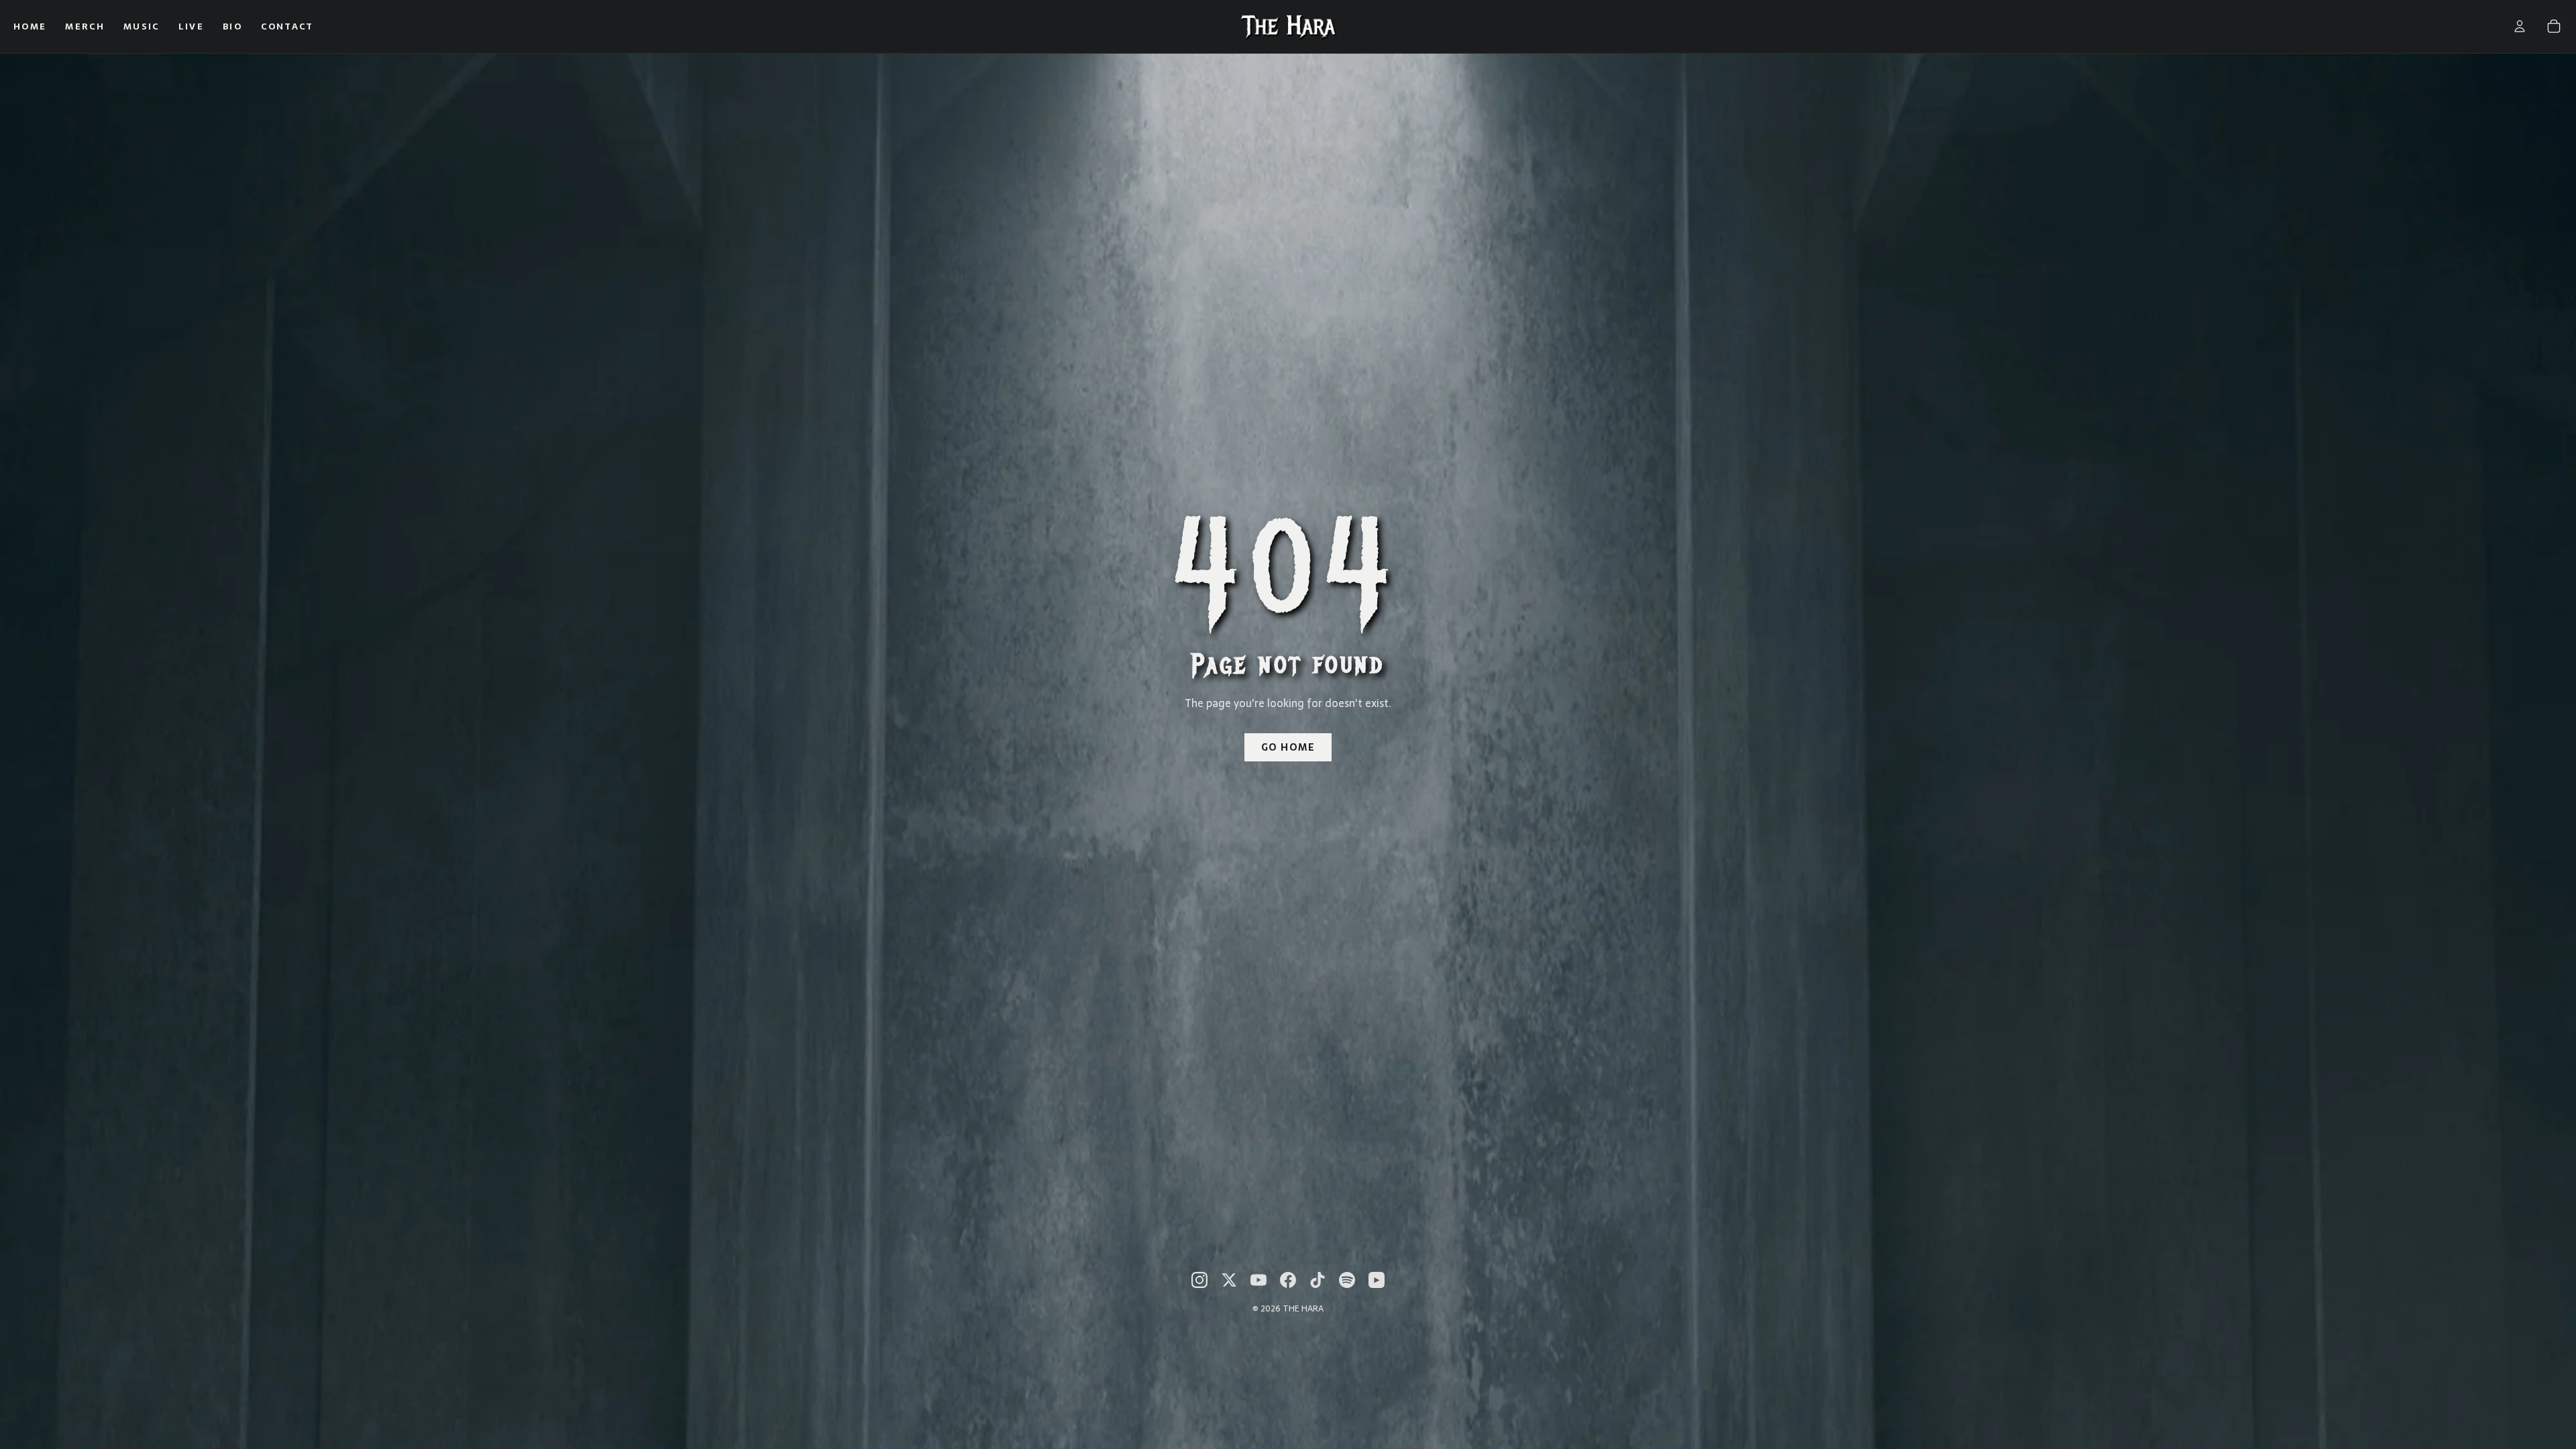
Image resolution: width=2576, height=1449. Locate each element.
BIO (232, 26)
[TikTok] (1318, 1280)
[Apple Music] (1377, 1280)
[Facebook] (1288, 1280)
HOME (30, 26)
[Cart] (2554, 26)
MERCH (85, 26)
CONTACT (287, 26)
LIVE (191, 26)
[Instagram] (1199, 1280)
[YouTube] (1258, 1280)
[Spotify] (1347, 1280)
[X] (1229, 1280)
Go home (1288, 747)
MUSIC (142, 26)
